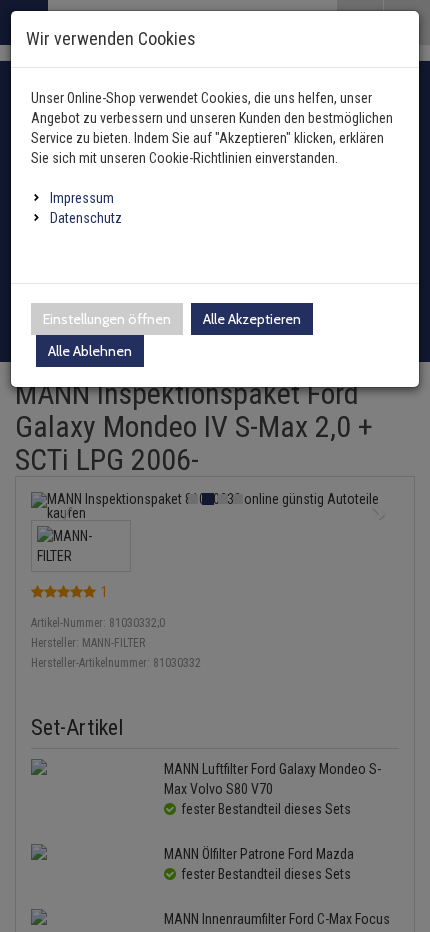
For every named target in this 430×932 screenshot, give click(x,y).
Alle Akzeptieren (252, 319)
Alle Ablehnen (90, 351)
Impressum (82, 198)
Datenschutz (86, 218)
